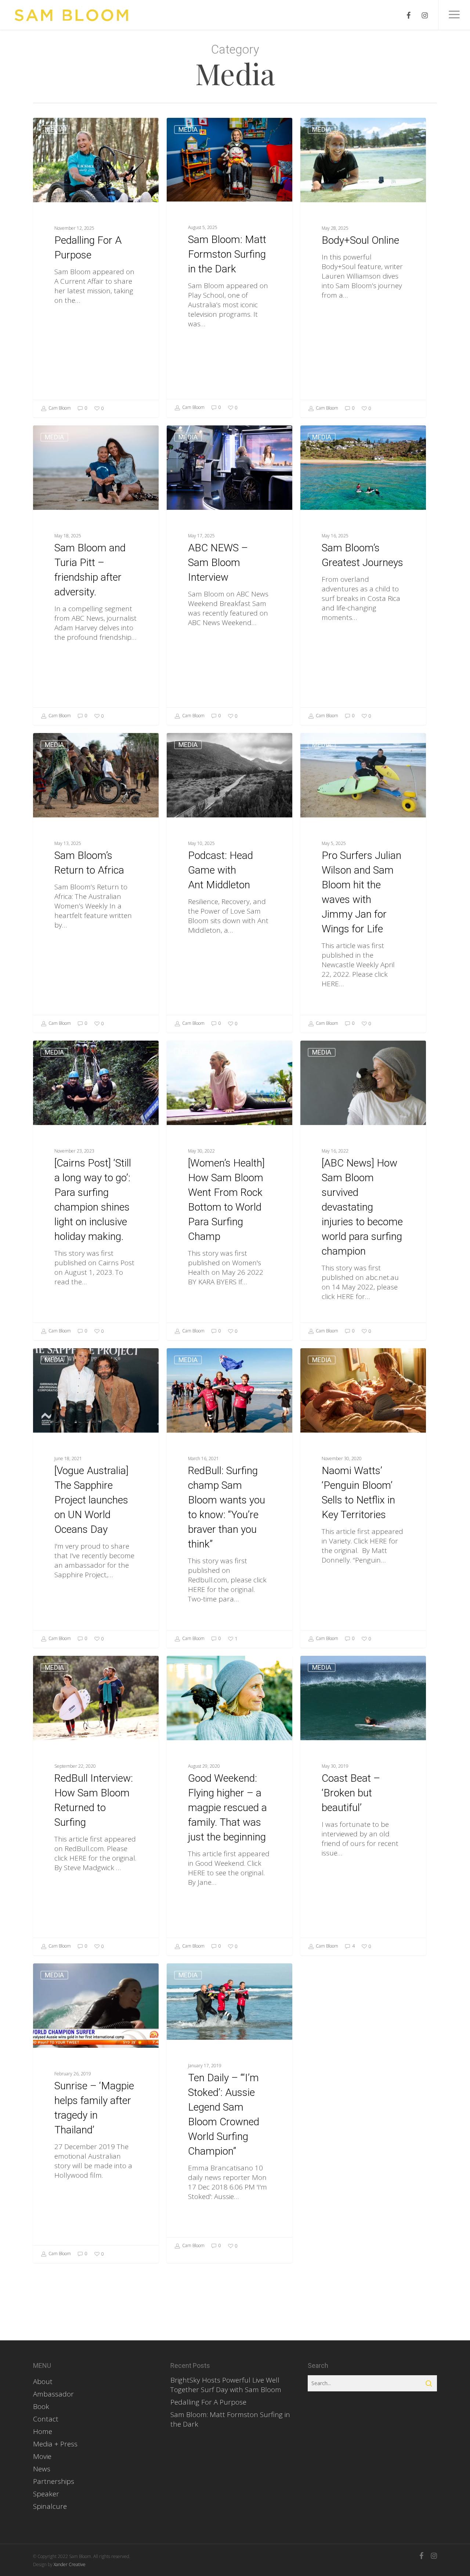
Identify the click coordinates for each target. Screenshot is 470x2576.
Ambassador (53, 2394)
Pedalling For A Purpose (208, 2402)
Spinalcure (50, 2506)
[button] (454, 15)
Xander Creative (70, 2564)
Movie (42, 2456)
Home (43, 2431)
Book (41, 2406)
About (43, 2381)
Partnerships (54, 2481)
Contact (46, 2419)
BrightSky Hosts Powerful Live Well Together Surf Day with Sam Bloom (226, 2385)
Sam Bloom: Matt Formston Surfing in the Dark (230, 2419)
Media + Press (55, 2444)
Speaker (46, 2494)
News (42, 2469)
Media (54, 129)
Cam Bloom (59, 408)
